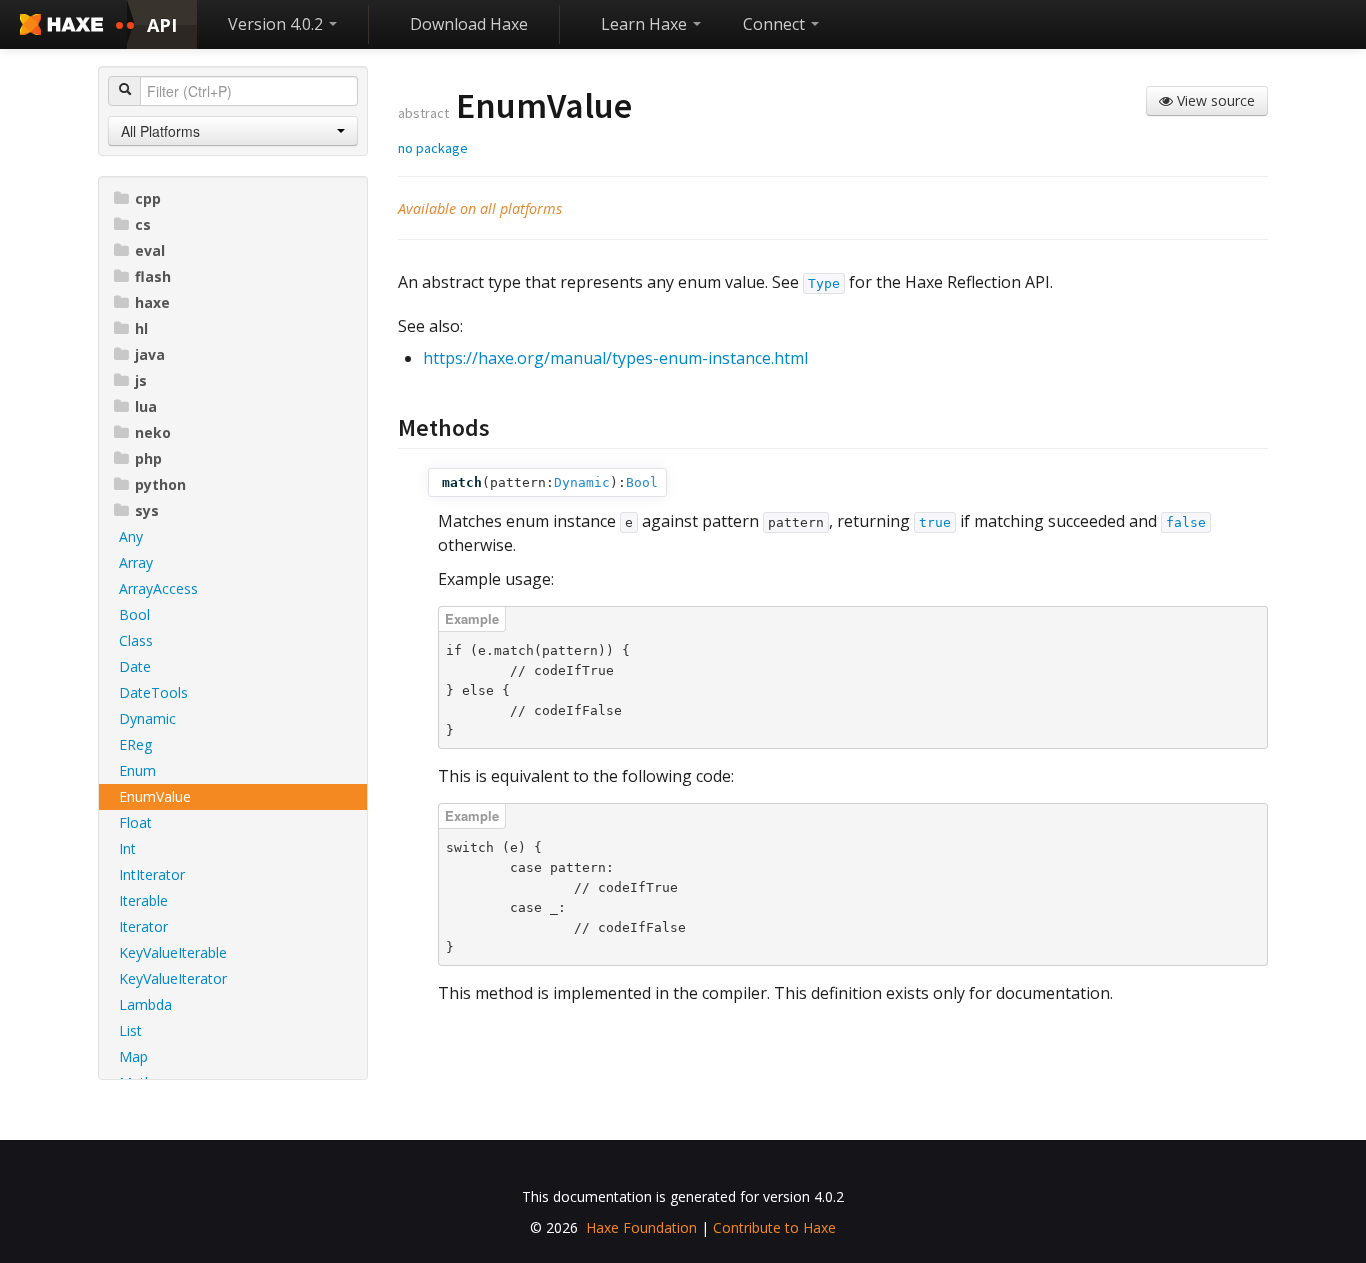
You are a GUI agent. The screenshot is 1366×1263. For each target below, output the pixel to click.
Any (131, 536)
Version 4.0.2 (277, 24)
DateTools (153, 692)
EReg (135, 744)
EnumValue (155, 796)
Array (136, 562)
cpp (148, 198)
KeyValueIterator (173, 978)
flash (153, 276)
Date (135, 666)
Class (136, 640)
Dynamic (147, 718)
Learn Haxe (646, 24)
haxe (152, 302)
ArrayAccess (158, 588)
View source (1214, 100)
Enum (137, 770)
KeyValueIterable (173, 952)
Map (133, 1056)
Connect (776, 24)
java (150, 354)
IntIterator (152, 874)
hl (141, 328)
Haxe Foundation (641, 1227)
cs (143, 224)
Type (824, 283)
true (935, 522)
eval (150, 250)
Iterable (143, 900)
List (130, 1030)
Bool (134, 614)
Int (127, 848)
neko (153, 432)
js (141, 380)
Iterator (143, 926)
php (148, 458)
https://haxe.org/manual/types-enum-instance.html (615, 358)
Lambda (145, 1004)
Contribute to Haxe (774, 1227)
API (162, 25)
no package (433, 148)
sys (147, 510)
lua (146, 406)
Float (135, 822)
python (160, 484)
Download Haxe (469, 24)
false (1186, 522)
